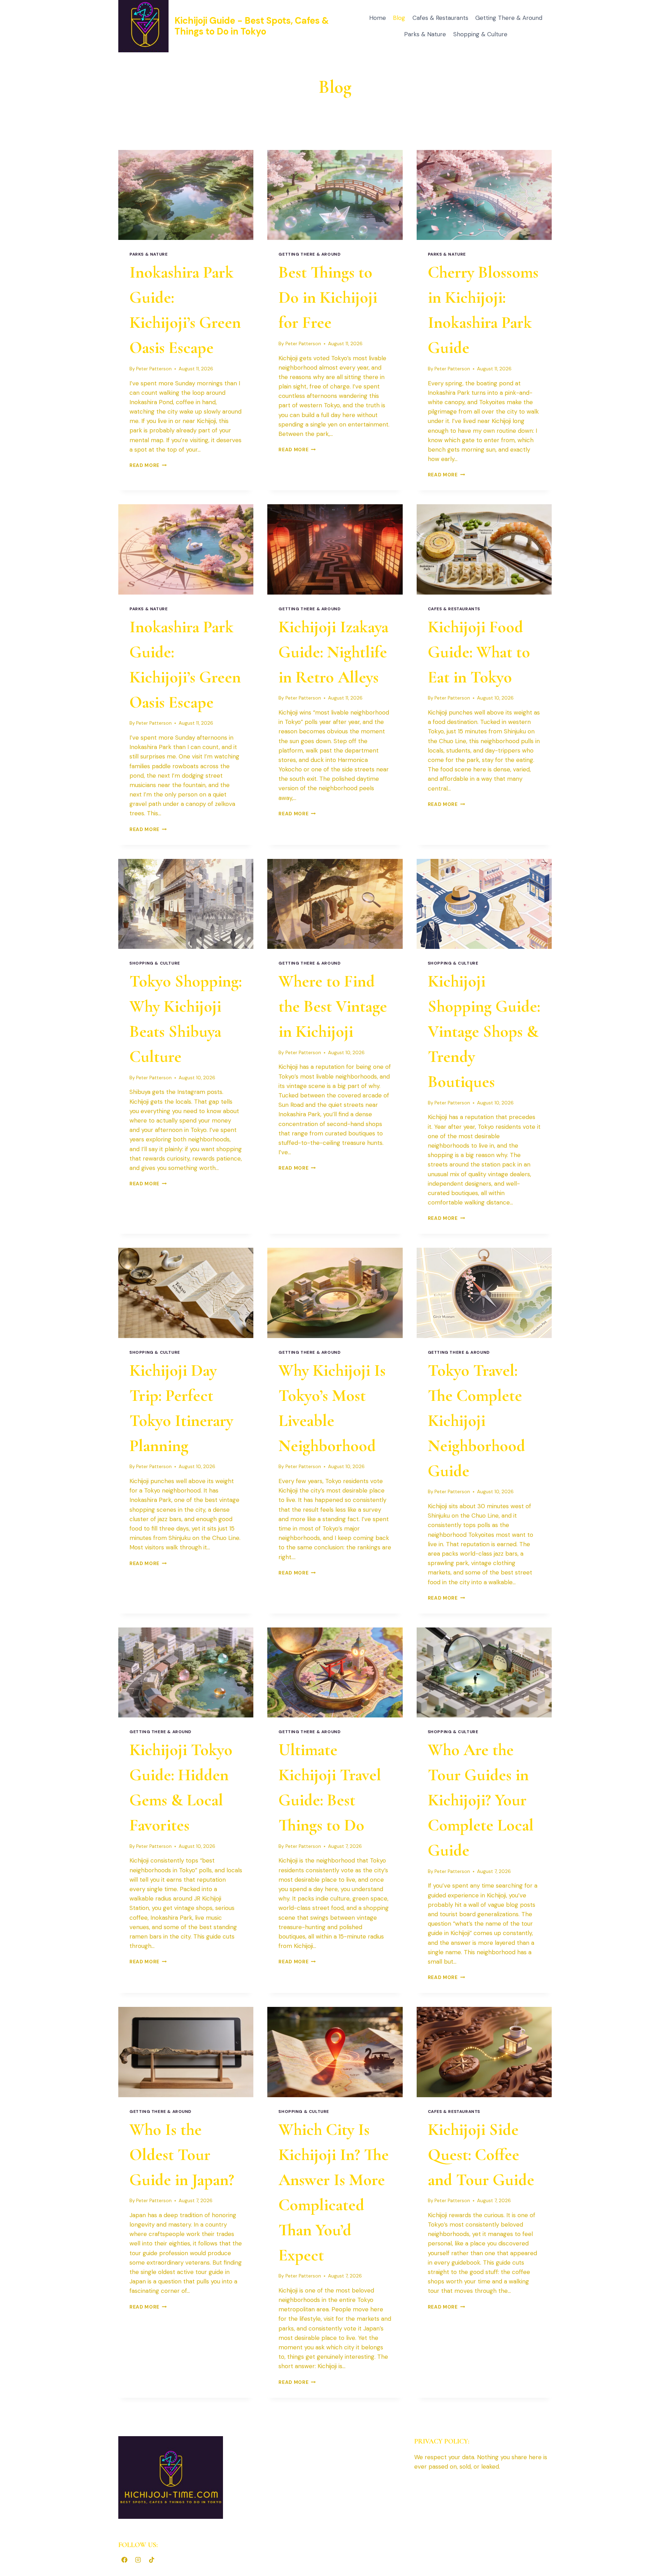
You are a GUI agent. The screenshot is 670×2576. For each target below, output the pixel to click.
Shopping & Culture (480, 34)
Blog (399, 18)
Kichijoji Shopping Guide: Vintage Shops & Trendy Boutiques (484, 1032)
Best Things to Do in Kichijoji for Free (328, 297)
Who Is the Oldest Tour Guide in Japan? (182, 2155)
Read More (148, 465)
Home (378, 18)
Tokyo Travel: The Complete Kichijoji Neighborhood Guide (477, 1421)
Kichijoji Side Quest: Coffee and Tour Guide (481, 2155)
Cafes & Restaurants (440, 18)
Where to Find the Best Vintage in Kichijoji (333, 1006)
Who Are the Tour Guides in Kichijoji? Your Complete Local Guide (481, 1800)
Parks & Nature (425, 34)
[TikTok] (151, 2560)
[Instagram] (138, 2560)
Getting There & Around (509, 18)
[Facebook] (124, 2560)
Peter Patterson (154, 369)
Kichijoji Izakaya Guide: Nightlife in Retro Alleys (333, 652)
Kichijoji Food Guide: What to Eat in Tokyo (479, 652)
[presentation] (186, 195)
